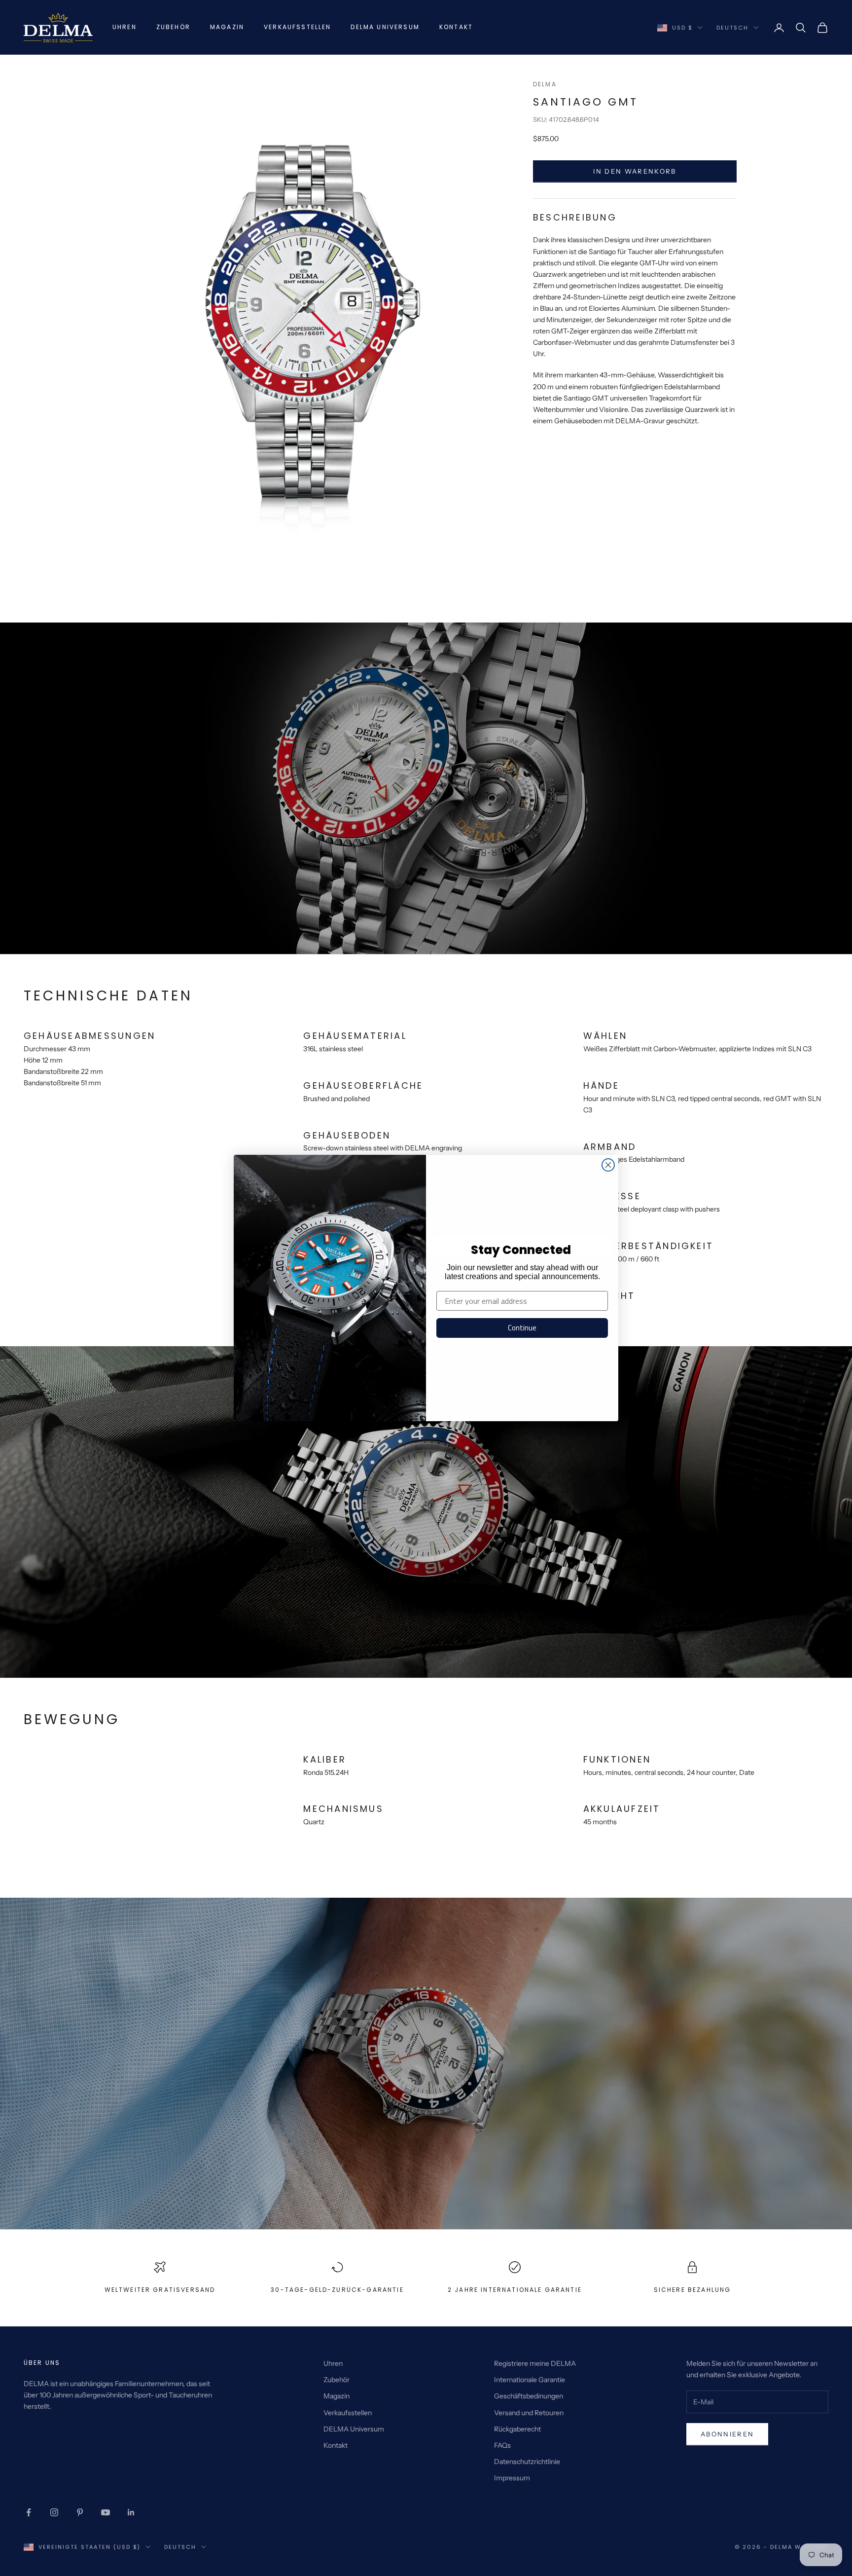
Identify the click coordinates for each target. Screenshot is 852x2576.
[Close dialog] (608, 1165)
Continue (522, 1328)
